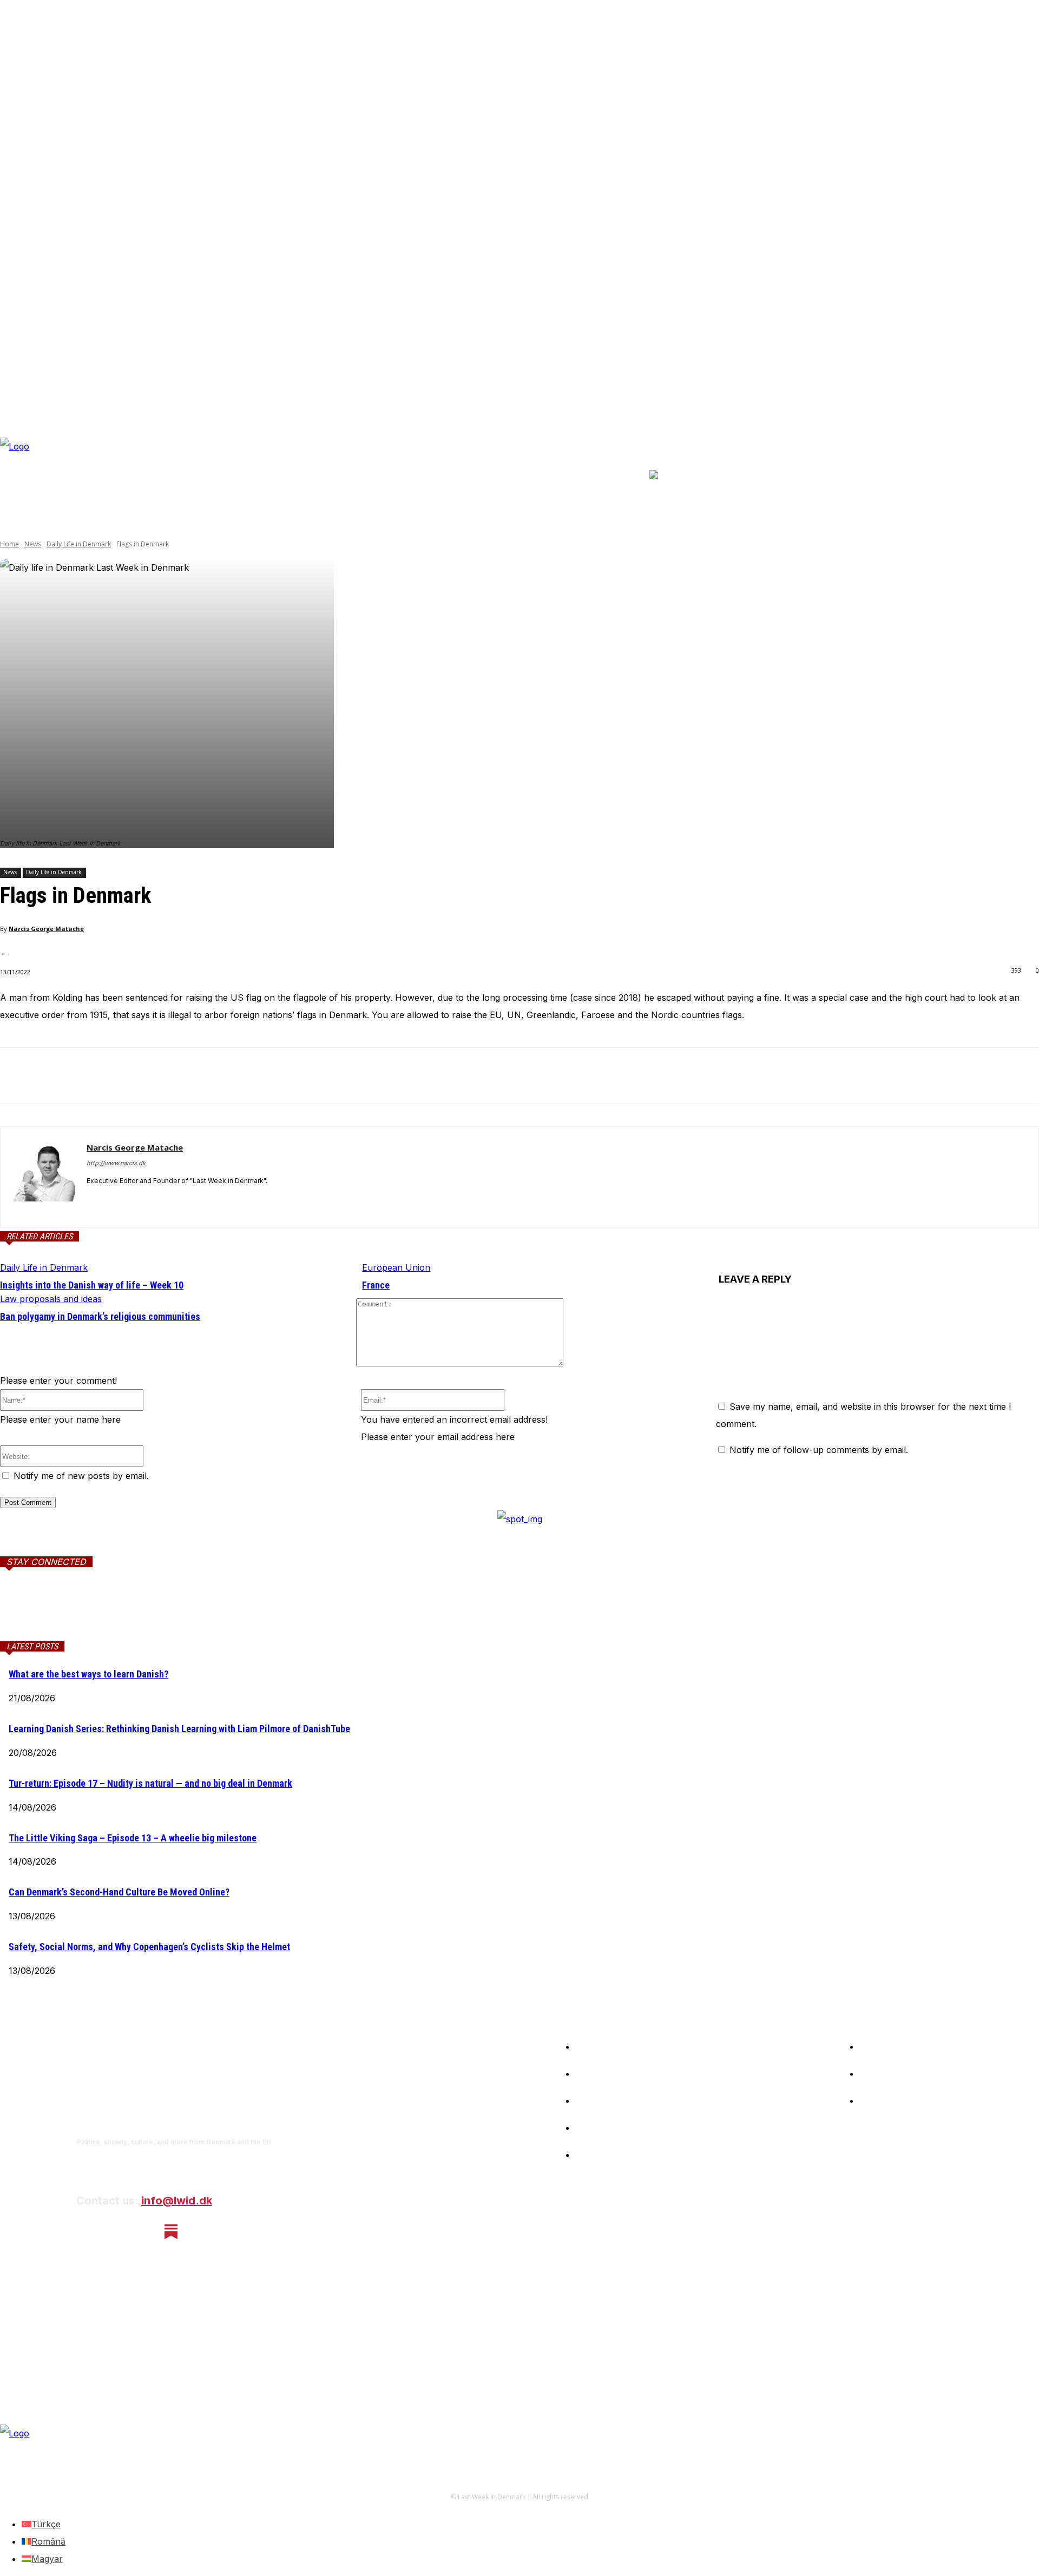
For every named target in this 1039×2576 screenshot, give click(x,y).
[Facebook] (18, 1076)
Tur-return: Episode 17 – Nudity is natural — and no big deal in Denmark (150, 1783)
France (376, 1285)
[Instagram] (114, 2232)
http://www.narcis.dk (116, 1163)
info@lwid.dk (177, 2201)
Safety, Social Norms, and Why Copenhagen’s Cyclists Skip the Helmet (149, 1947)
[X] (57, 1076)
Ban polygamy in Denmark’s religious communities (100, 1316)
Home (9, 544)
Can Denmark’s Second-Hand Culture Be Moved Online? (119, 1892)
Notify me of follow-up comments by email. (819, 1450)
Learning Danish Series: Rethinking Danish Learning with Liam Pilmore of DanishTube (179, 1729)
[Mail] (131, 1611)
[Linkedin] (96, 1076)
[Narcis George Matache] (44, 1177)
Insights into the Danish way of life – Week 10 (92, 1285)
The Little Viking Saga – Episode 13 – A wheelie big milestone (133, 1838)
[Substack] (171, 2232)
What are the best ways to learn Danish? (88, 1674)
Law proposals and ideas (51, 1299)
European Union (396, 1267)
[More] (174, 1076)
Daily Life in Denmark (79, 544)
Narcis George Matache (46, 929)
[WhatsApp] (135, 1076)
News (33, 544)
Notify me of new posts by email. (81, 1476)
